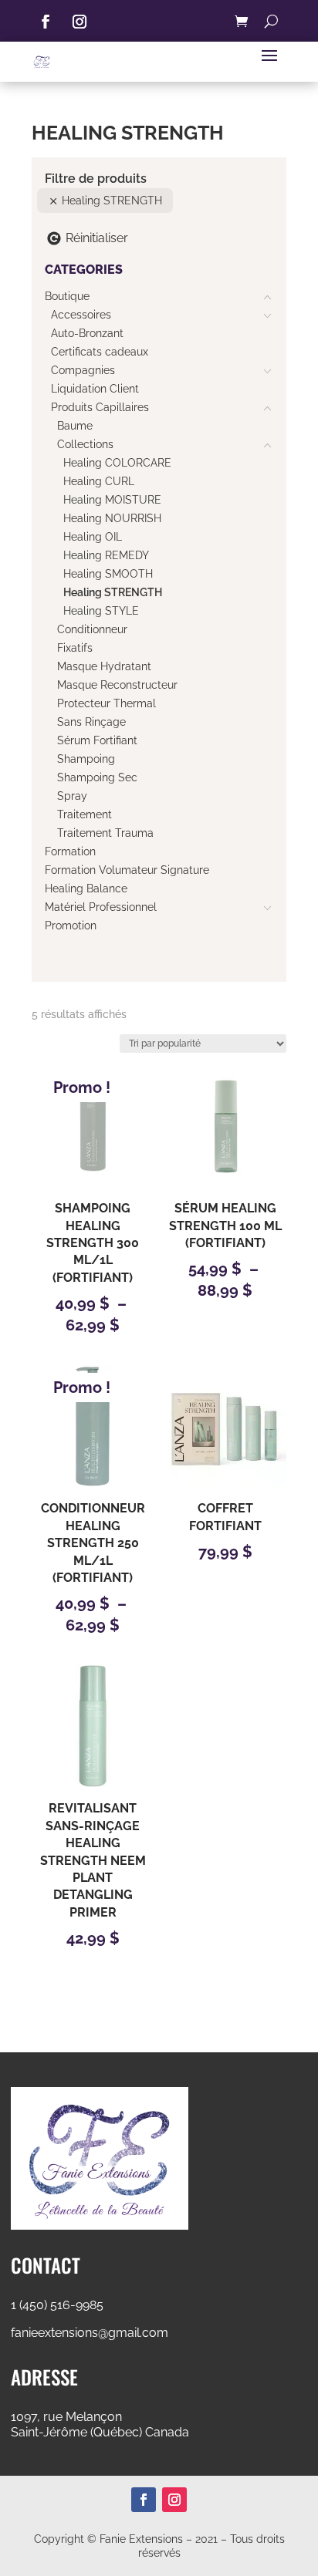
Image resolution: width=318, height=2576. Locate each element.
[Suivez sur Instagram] (79, 22)
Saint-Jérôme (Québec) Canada (100, 2432)
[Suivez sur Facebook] (46, 22)
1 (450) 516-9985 (57, 2305)
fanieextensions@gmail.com (90, 2333)
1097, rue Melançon (66, 2417)
